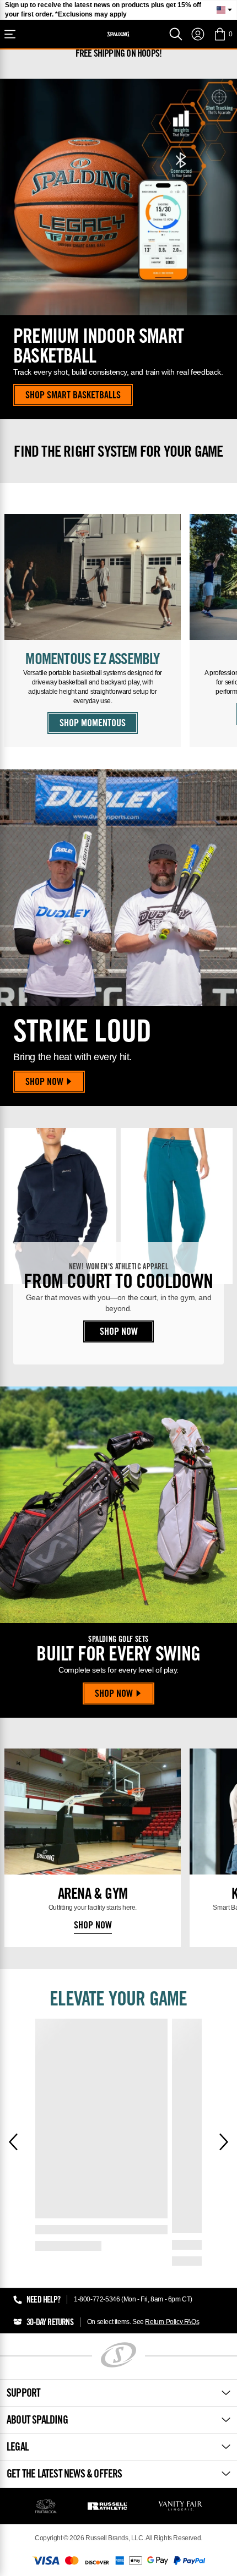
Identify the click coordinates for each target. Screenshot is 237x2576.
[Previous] (13, 2142)
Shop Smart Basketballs (73, 396)
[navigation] (198, 34)
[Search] (176, 34)
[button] (223, 34)
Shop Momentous (93, 724)
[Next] (224, 2142)
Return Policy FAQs (172, 2322)
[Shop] (10, 34)
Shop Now (44, 1083)
